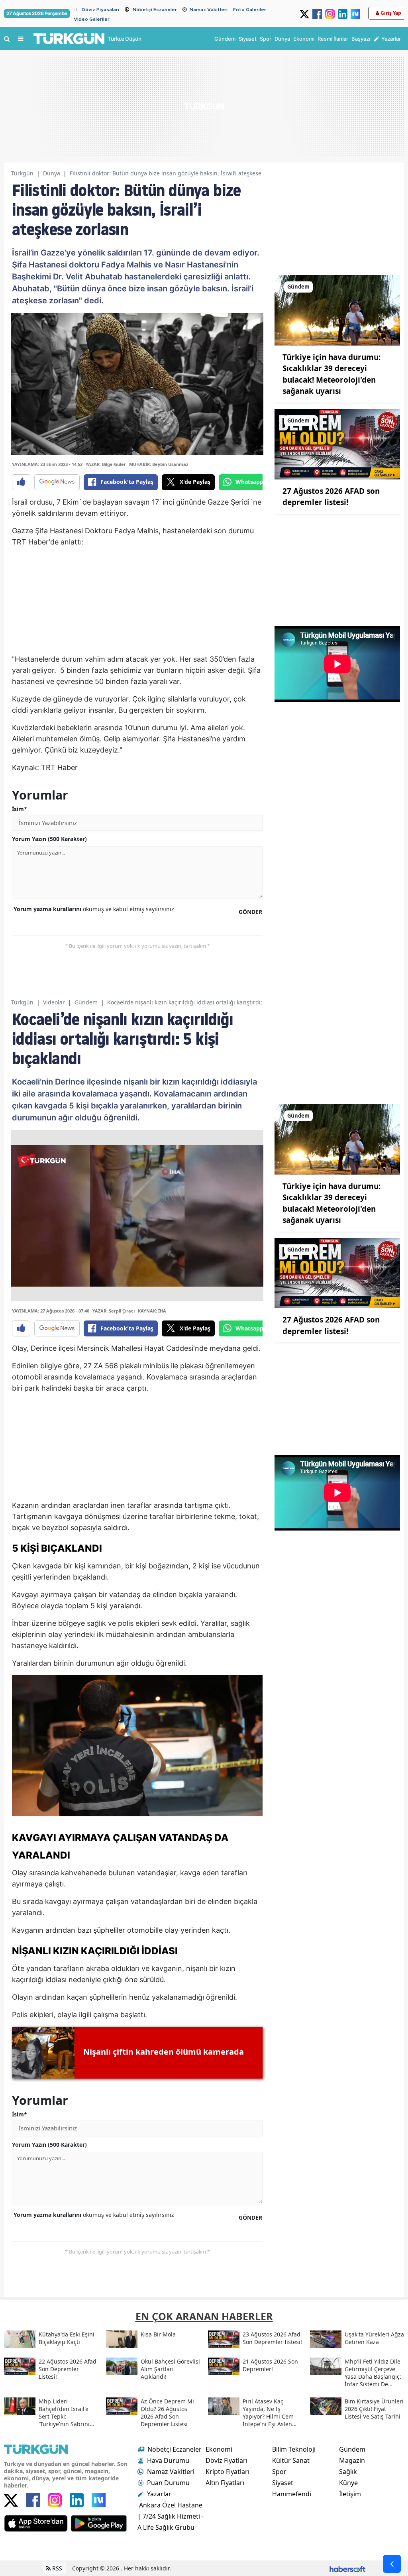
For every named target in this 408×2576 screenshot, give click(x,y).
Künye (348, 2483)
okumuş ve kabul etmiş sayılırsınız (94, 909)
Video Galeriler (92, 19)
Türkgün (22, 173)
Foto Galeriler (250, 10)
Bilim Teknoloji (294, 2449)
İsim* (20, 809)
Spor (279, 2472)
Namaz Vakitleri (209, 10)
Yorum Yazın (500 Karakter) (49, 839)
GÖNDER (250, 912)
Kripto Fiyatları (228, 2472)
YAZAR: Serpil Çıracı (114, 1311)
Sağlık (348, 2472)
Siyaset (283, 2483)
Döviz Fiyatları (227, 2460)
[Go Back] (392, 2564)
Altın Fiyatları (225, 2483)
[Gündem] (337, 310)
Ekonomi (219, 2449)
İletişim (350, 2494)
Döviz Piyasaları (100, 10)
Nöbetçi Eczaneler (155, 10)
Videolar (54, 1002)
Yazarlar (159, 2494)
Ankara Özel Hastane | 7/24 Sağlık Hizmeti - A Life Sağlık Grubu (171, 2516)
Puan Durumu (168, 2483)
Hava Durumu (168, 2460)
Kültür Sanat (291, 2460)
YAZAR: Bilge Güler (106, 464)
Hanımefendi (292, 2494)
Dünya (52, 173)
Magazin (352, 2460)
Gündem (86, 1002)
